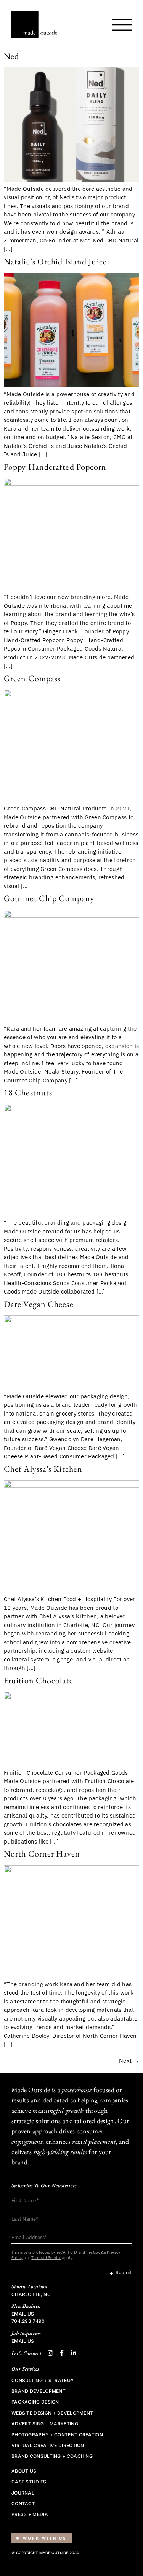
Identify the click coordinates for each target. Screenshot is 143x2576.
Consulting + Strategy (43, 2381)
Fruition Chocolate (39, 1680)
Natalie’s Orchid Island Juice (55, 261)
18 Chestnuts (28, 1093)
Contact (23, 2504)
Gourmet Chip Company (49, 898)
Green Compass (32, 678)
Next (129, 2061)
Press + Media (30, 2514)
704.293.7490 (28, 2321)
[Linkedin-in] (74, 2353)
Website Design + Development (52, 2413)
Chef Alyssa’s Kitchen (43, 1469)
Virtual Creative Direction (48, 2446)
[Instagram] (50, 2353)
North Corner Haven (42, 1854)
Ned (11, 56)
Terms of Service (46, 2258)
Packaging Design (35, 2402)
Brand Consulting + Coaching (52, 2456)
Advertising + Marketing (45, 2424)
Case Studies (29, 2482)
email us (23, 2314)
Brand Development (39, 2391)
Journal (23, 2493)
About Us (24, 2471)
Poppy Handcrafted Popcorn (55, 467)
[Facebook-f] (62, 2353)
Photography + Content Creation (57, 2435)
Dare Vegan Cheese (39, 1304)
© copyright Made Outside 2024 (45, 2553)
